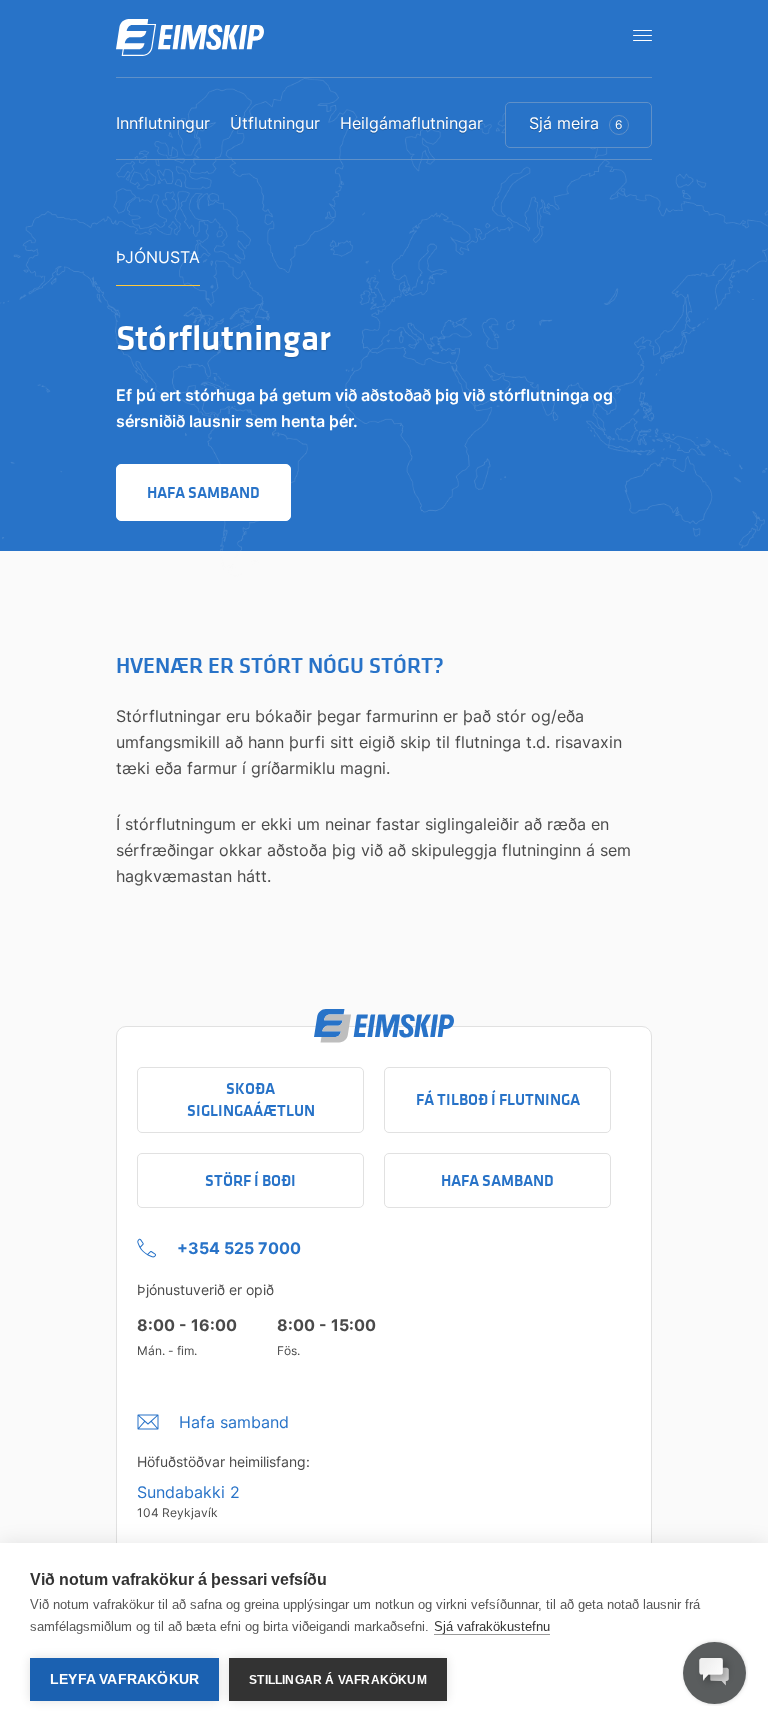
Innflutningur (163, 124)
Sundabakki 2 (188, 1492)
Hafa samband (497, 1180)
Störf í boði (250, 1180)
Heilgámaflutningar (411, 124)
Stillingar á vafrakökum (338, 1680)
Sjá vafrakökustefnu (492, 1626)
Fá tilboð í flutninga (498, 1099)
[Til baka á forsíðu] (190, 38)
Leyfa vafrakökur (124, 1679)
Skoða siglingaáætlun (251, 1099)
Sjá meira (576, 123)
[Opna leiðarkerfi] (636, 35)
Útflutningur (275, 124)
